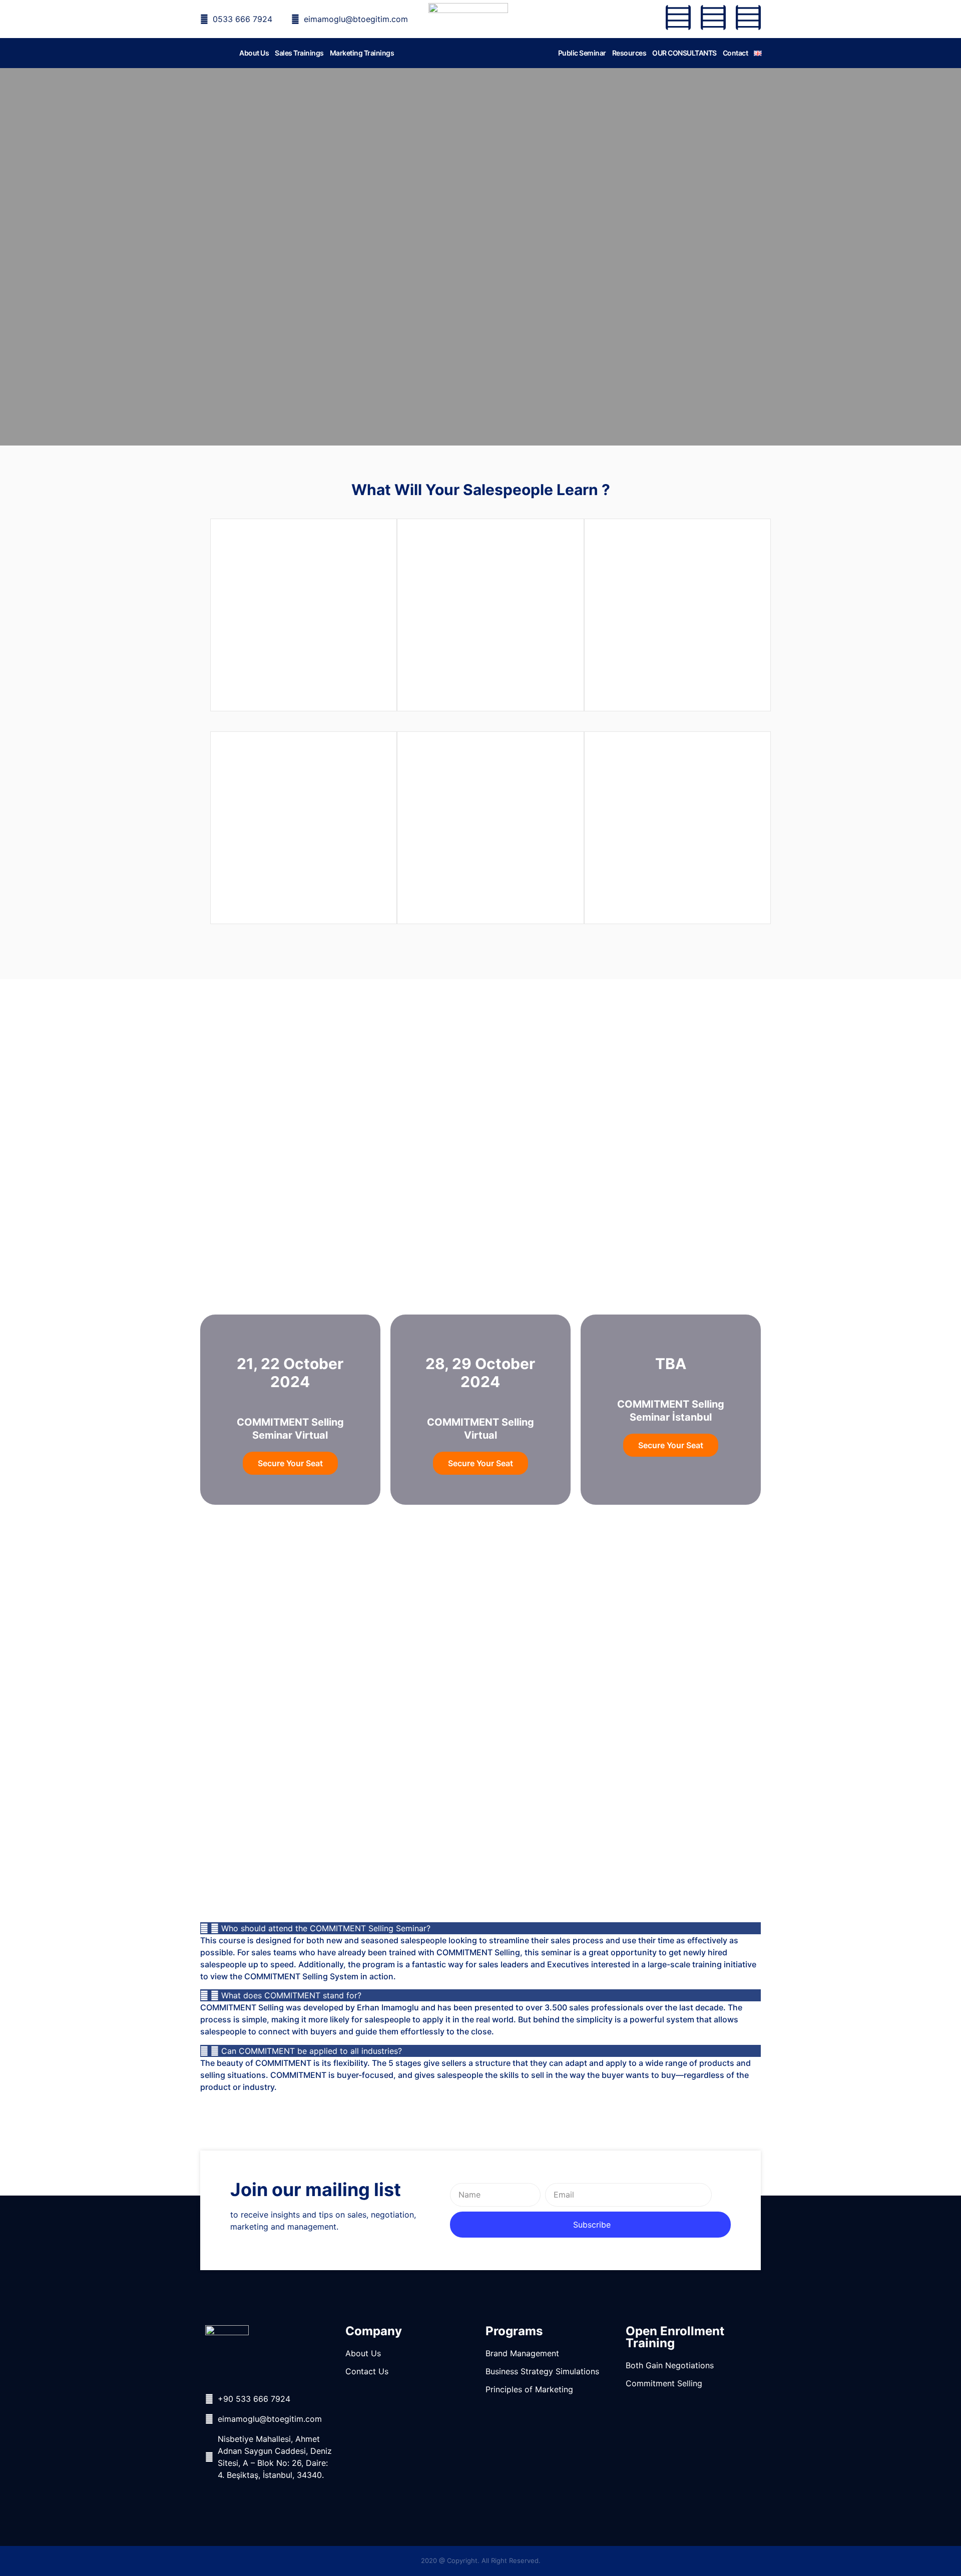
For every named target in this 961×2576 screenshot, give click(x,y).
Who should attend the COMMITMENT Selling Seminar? (326, 1928)
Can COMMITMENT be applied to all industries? (312, 2051)
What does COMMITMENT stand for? (291, 1995)
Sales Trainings (299, 53)
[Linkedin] (748, 18)
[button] (480, 1928)
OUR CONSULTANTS (684, 53)
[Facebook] (678, 18)
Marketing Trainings (362, 53)
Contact (736, 53)
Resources (629, 53)
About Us (254, 53)
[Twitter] (713, 18)
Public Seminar (582, 53)
